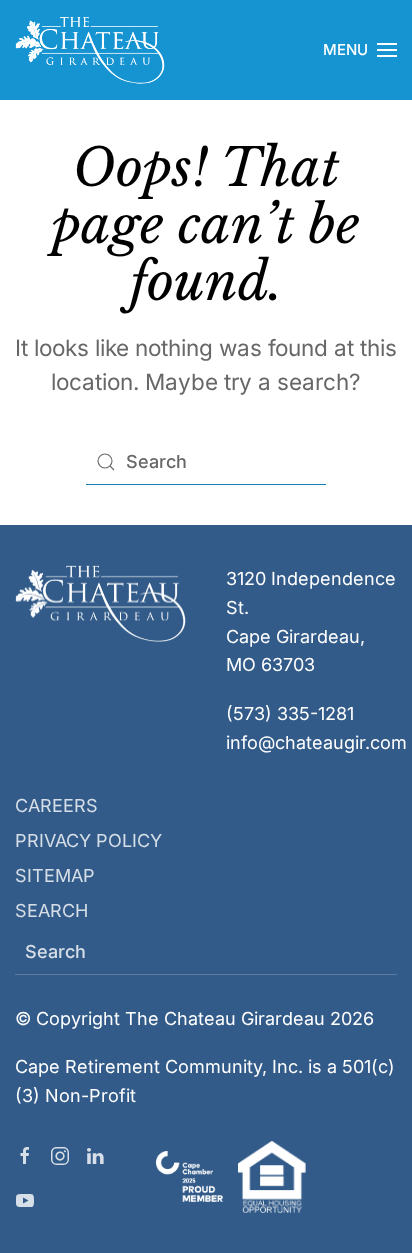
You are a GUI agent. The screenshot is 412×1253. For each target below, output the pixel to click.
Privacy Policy (88, 840)
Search (51, 910)
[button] (360, 50)
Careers (56, 805)
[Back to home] (90, 50)
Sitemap (55, 875)
